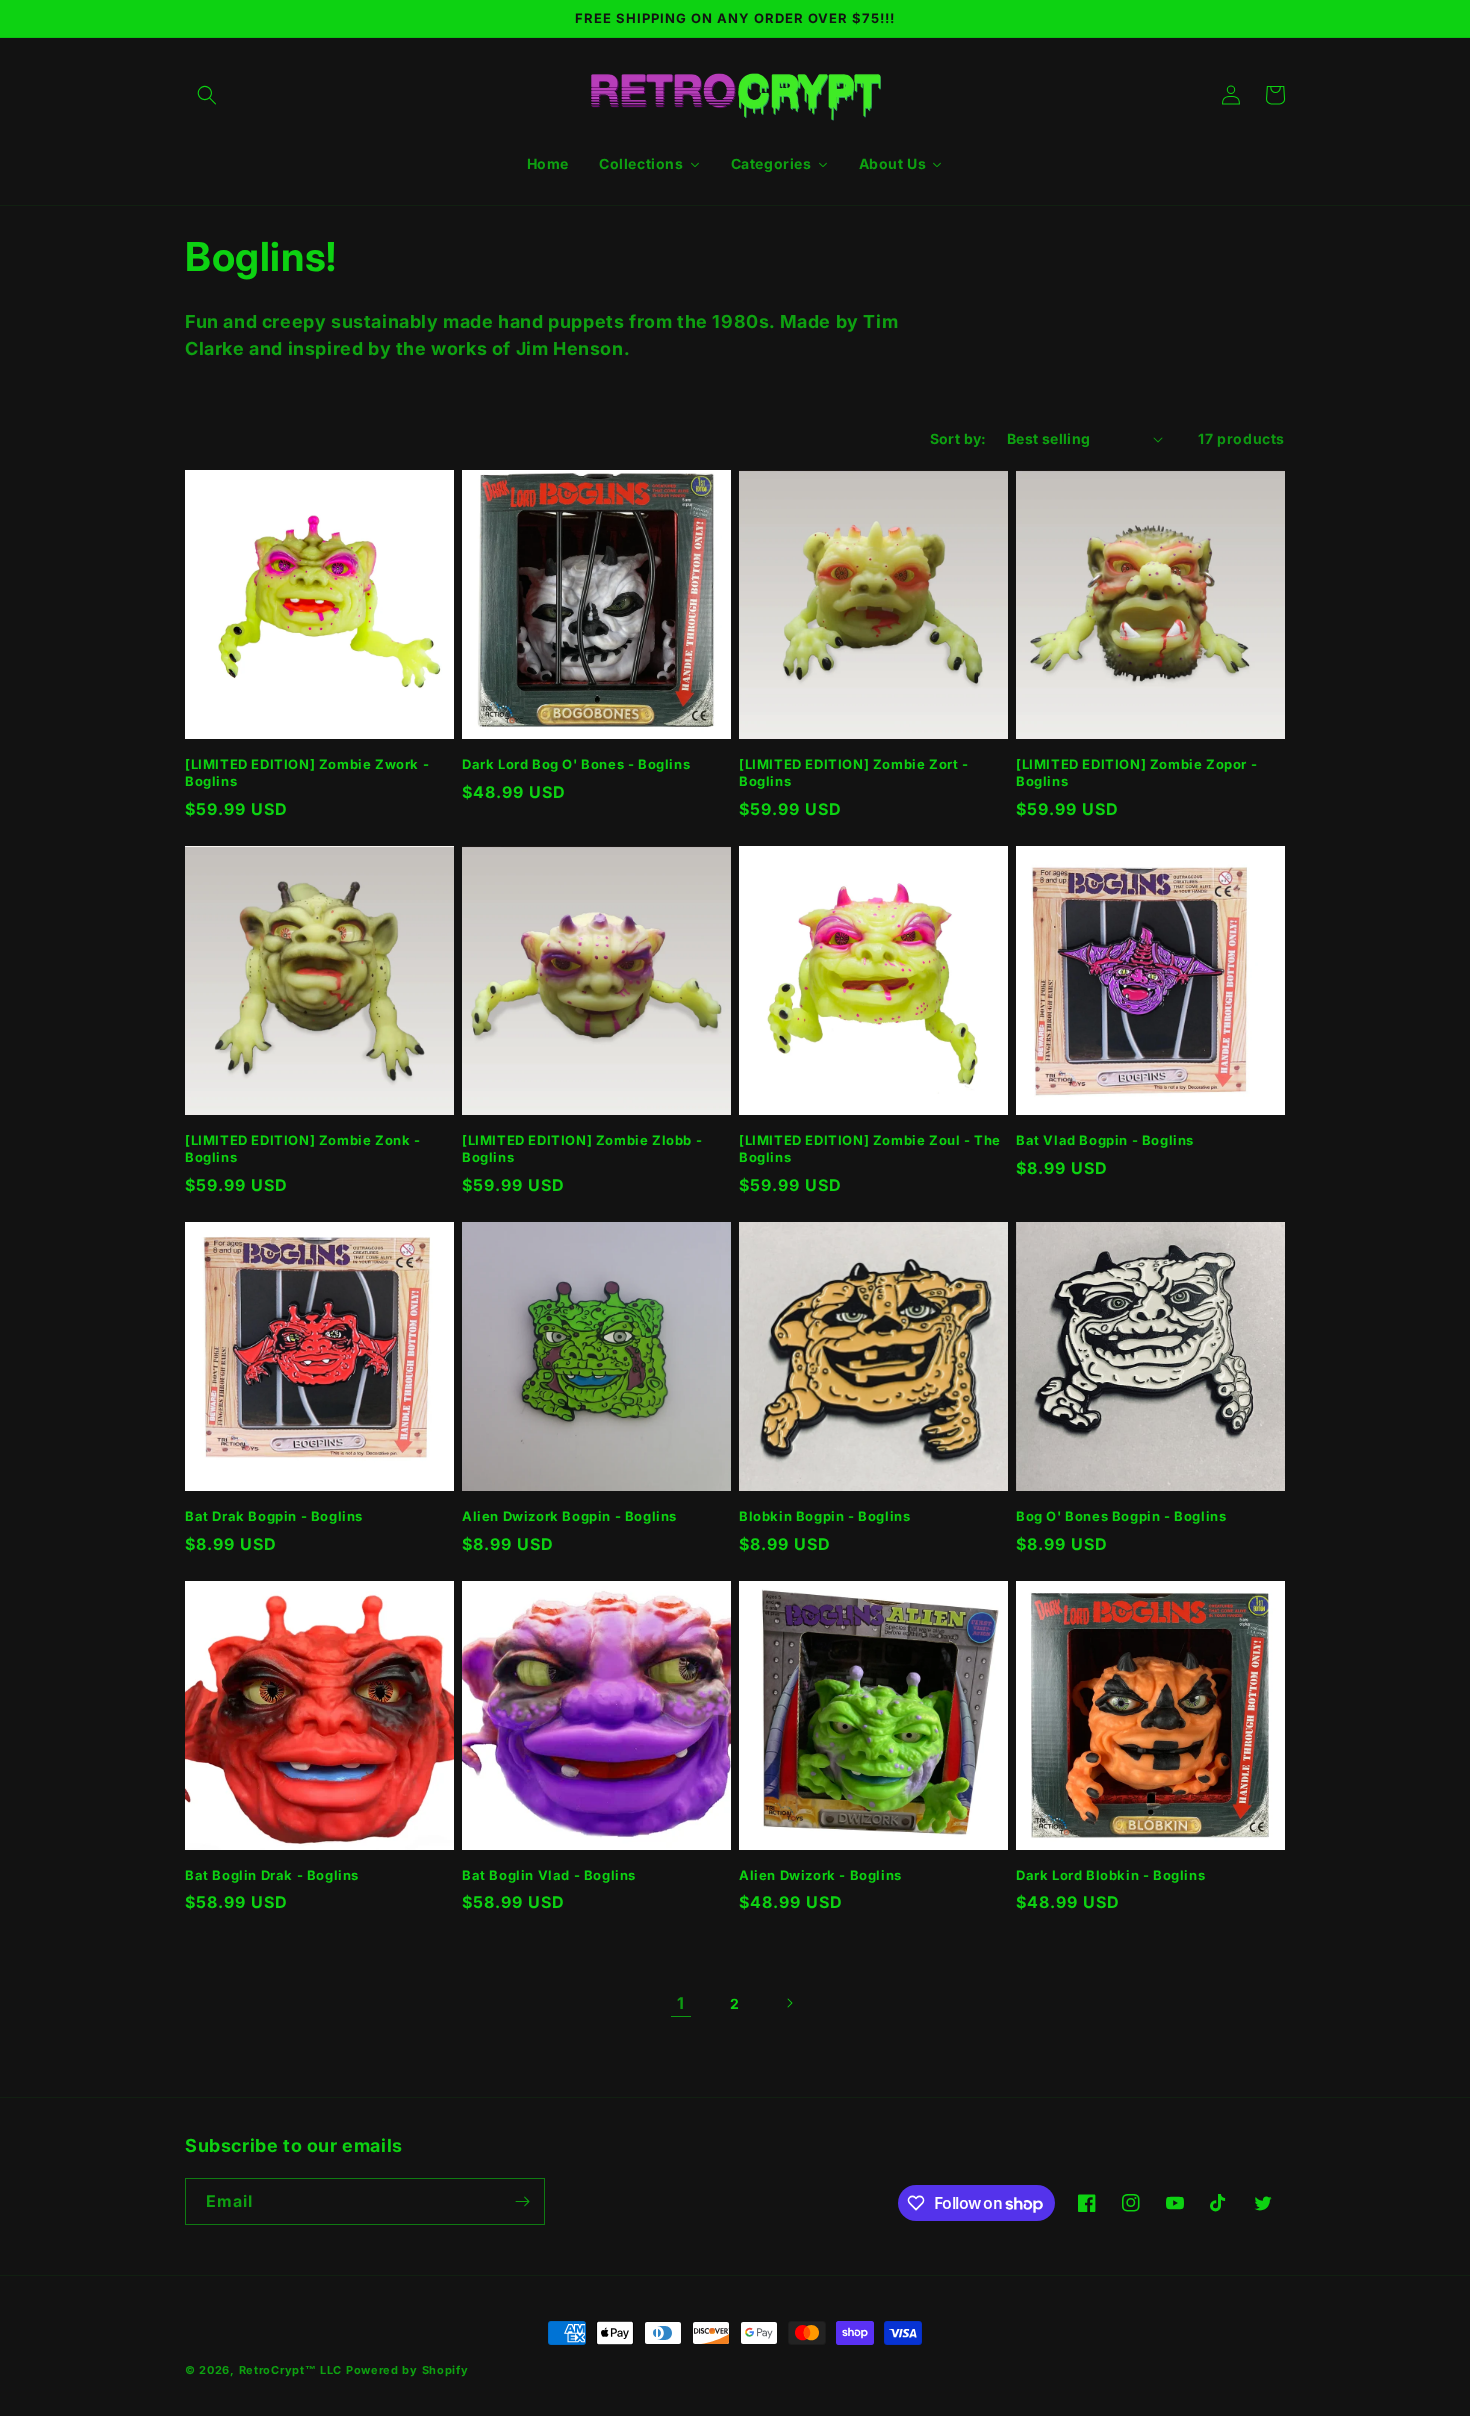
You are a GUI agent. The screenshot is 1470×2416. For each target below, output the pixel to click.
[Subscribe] (522, 2201)
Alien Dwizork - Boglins (820, 1875)
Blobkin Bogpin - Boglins (824, 1516)
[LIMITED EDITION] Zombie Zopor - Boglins (1136, 772)
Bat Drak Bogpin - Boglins (274, 1516)
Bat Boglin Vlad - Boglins (549, 1875)
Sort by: (958, 438)
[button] (207, 95)
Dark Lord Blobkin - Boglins (1110, 1875)
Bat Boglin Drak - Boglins (272, 1875)
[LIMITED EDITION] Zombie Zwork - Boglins (307, 772)
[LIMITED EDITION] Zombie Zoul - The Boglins (870, 1148)
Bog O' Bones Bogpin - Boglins (1121, 1516)
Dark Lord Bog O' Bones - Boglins (576, 764)
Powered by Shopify (407, 2370)
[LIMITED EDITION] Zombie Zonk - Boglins (303, 1148)
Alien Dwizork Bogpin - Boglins (569, 1516)
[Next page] (789, 2003)
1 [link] (681, 2003)
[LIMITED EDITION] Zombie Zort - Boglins (854, 772)
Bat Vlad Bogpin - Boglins (1105, 1140)
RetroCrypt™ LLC (291, 2370)
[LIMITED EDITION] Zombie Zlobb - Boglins (582, 1148)
